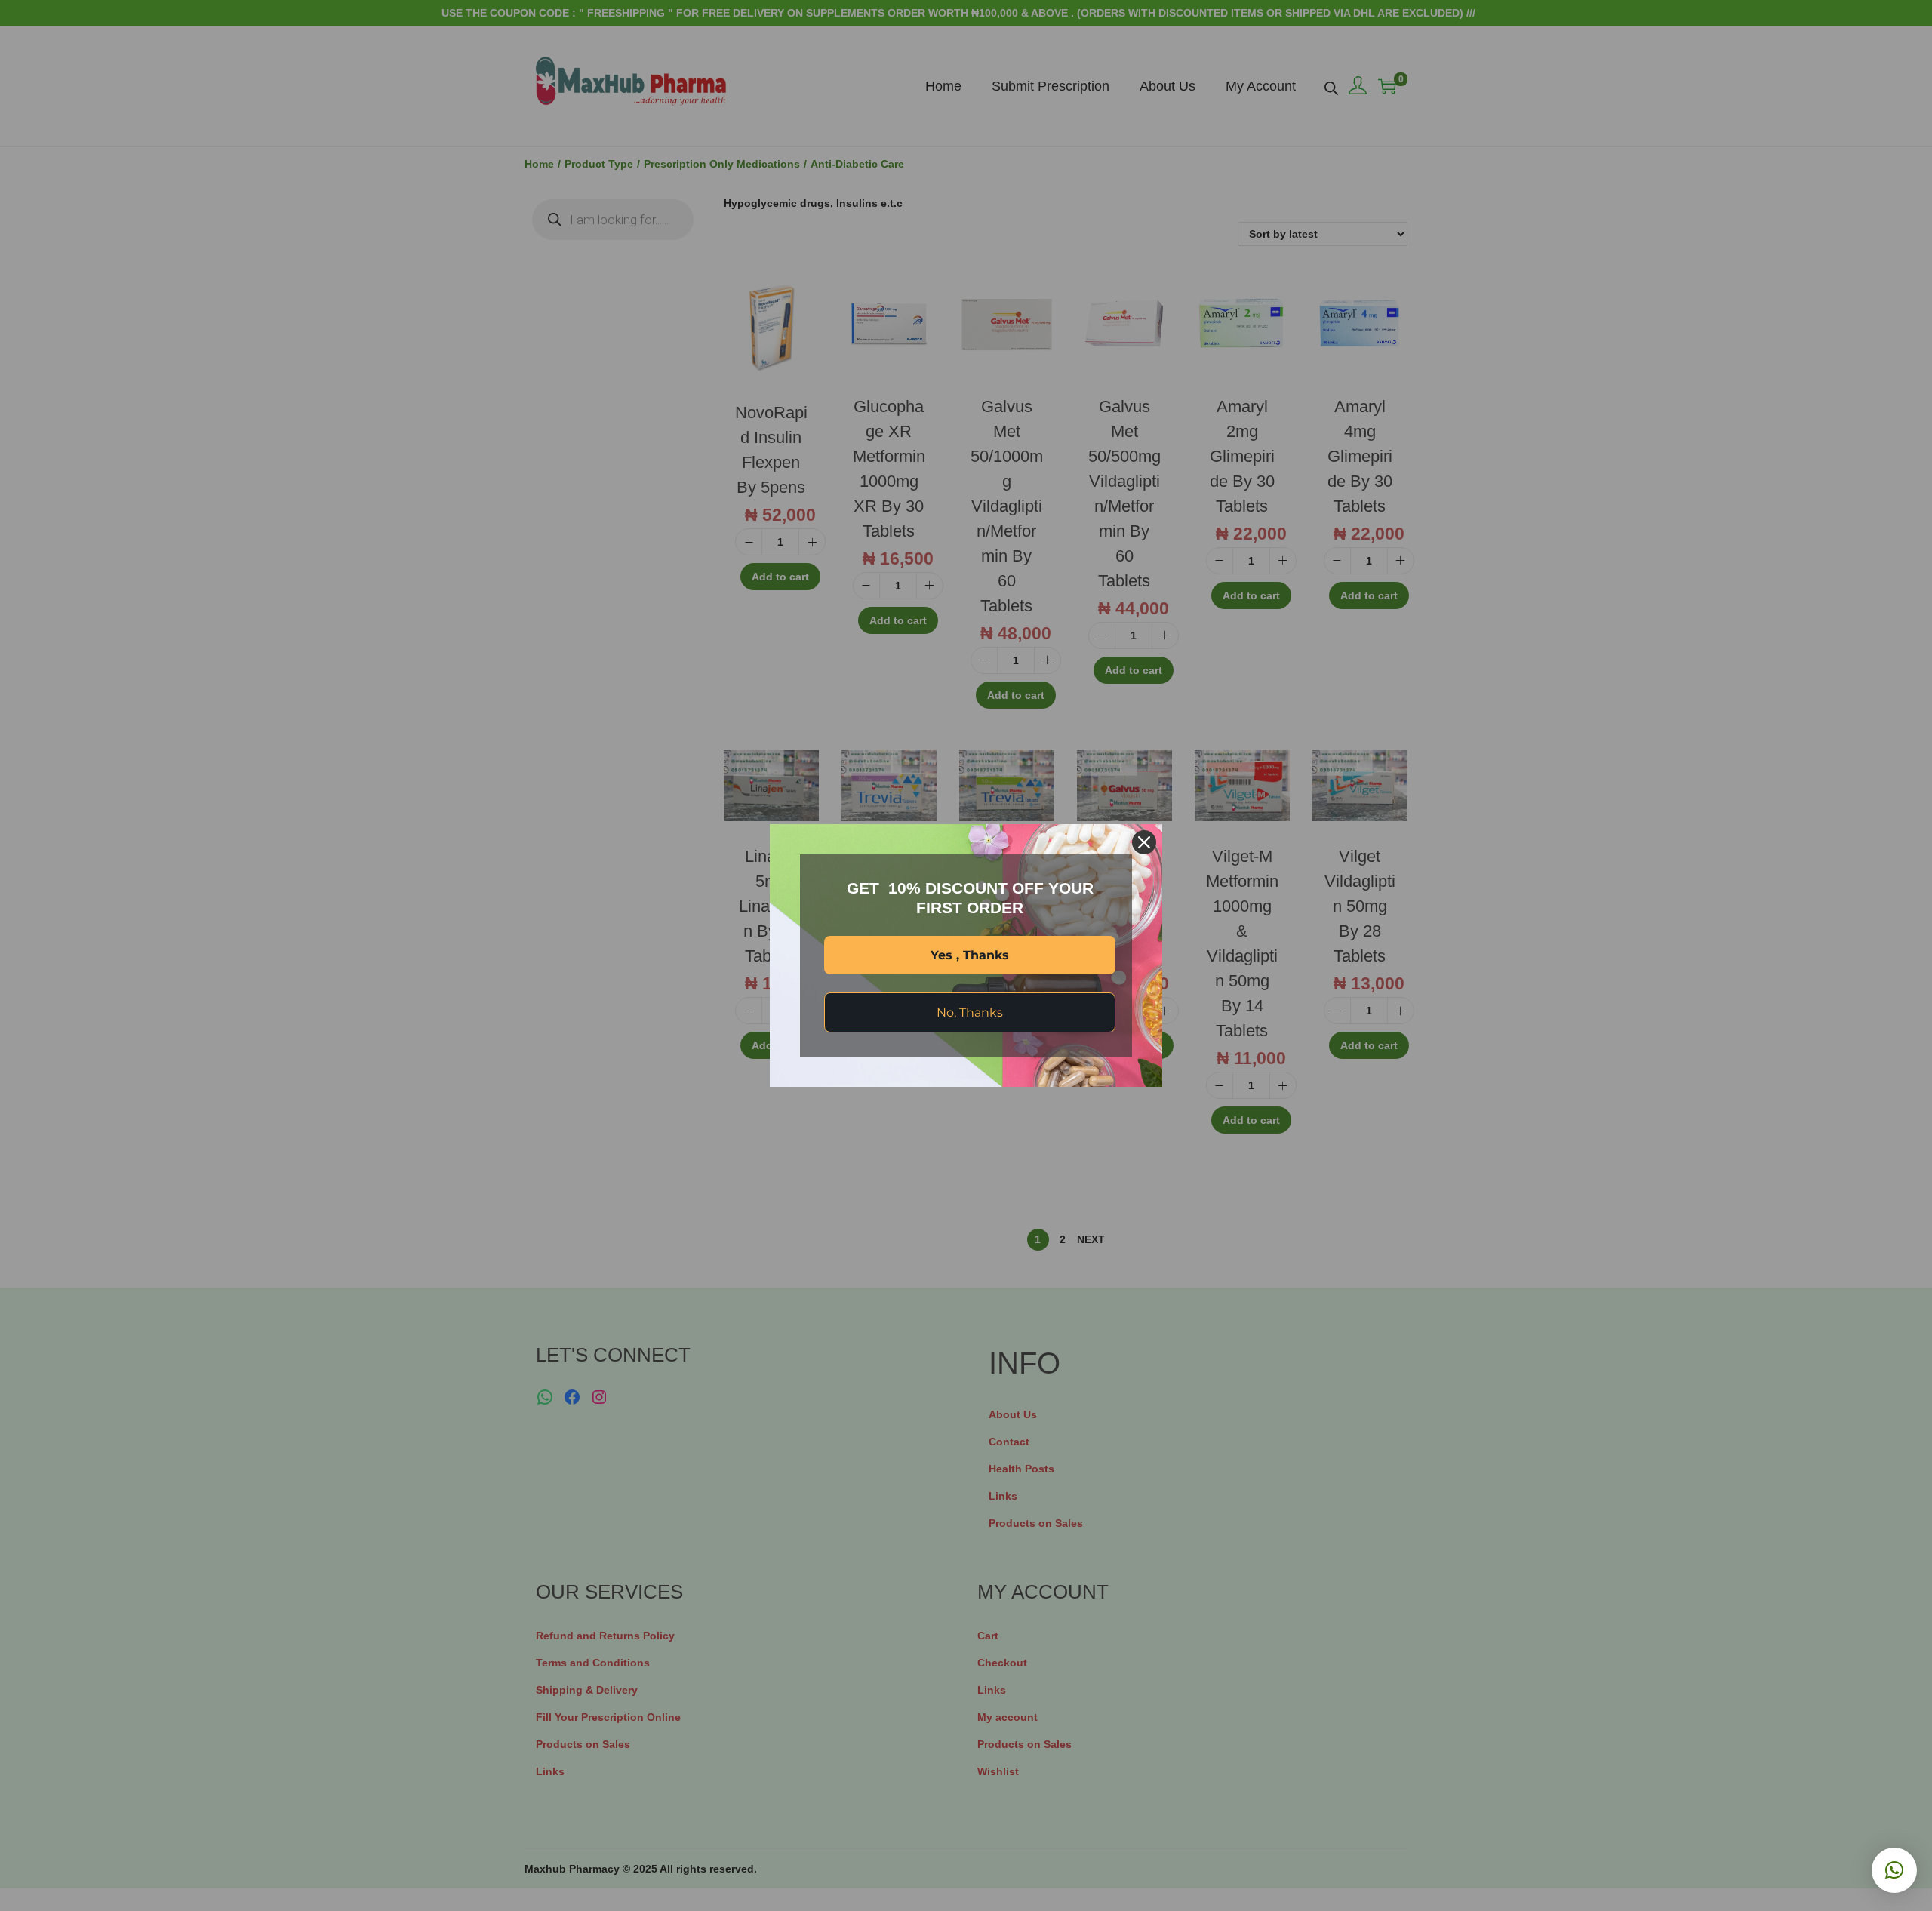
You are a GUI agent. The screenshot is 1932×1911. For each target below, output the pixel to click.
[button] (1894, 1870)
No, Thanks (970, 1012)
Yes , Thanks (970, 955)
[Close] (1144, 842)
